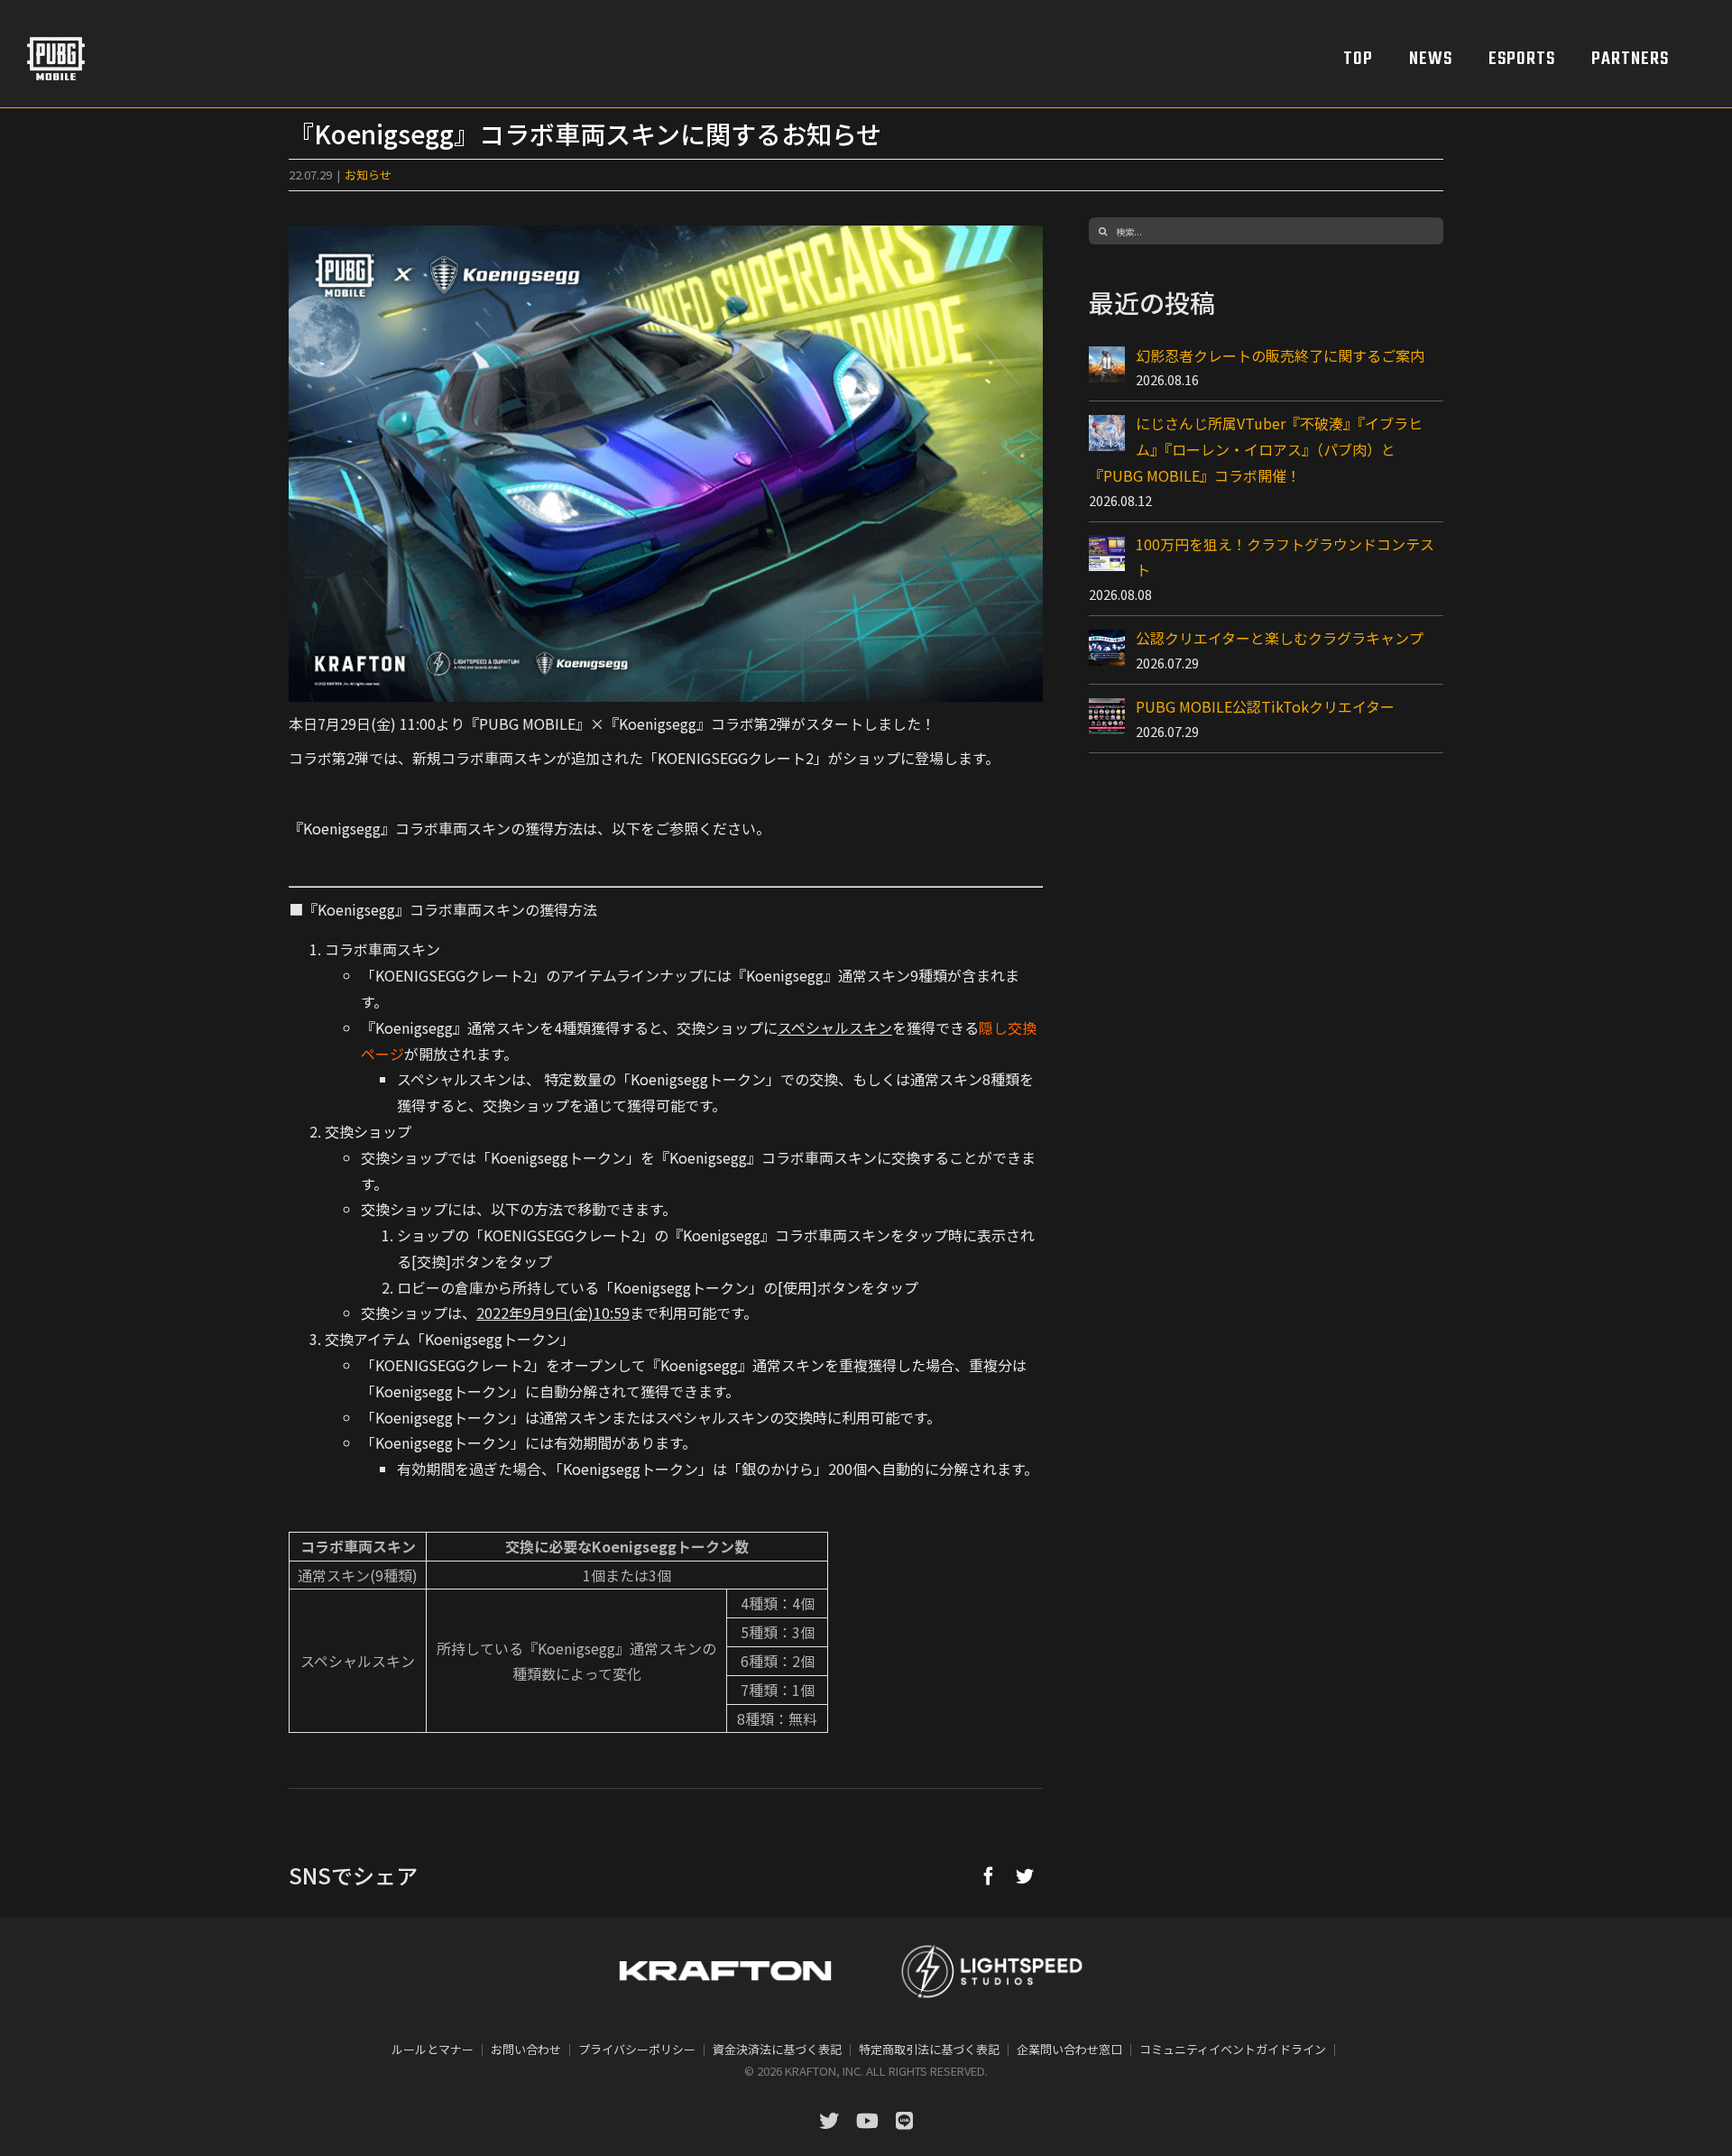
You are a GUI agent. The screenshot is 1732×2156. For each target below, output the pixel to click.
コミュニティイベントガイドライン (1233, 2049)
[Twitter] (1025, 1875)
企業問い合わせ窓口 (1069, 2049)
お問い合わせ (526, 2049)
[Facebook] (989, 1875)
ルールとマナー (433, 2049)
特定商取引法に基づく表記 (929, 2049)
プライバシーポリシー (637, 2049)
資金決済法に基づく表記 (777, 2049)
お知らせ (368, 175)
